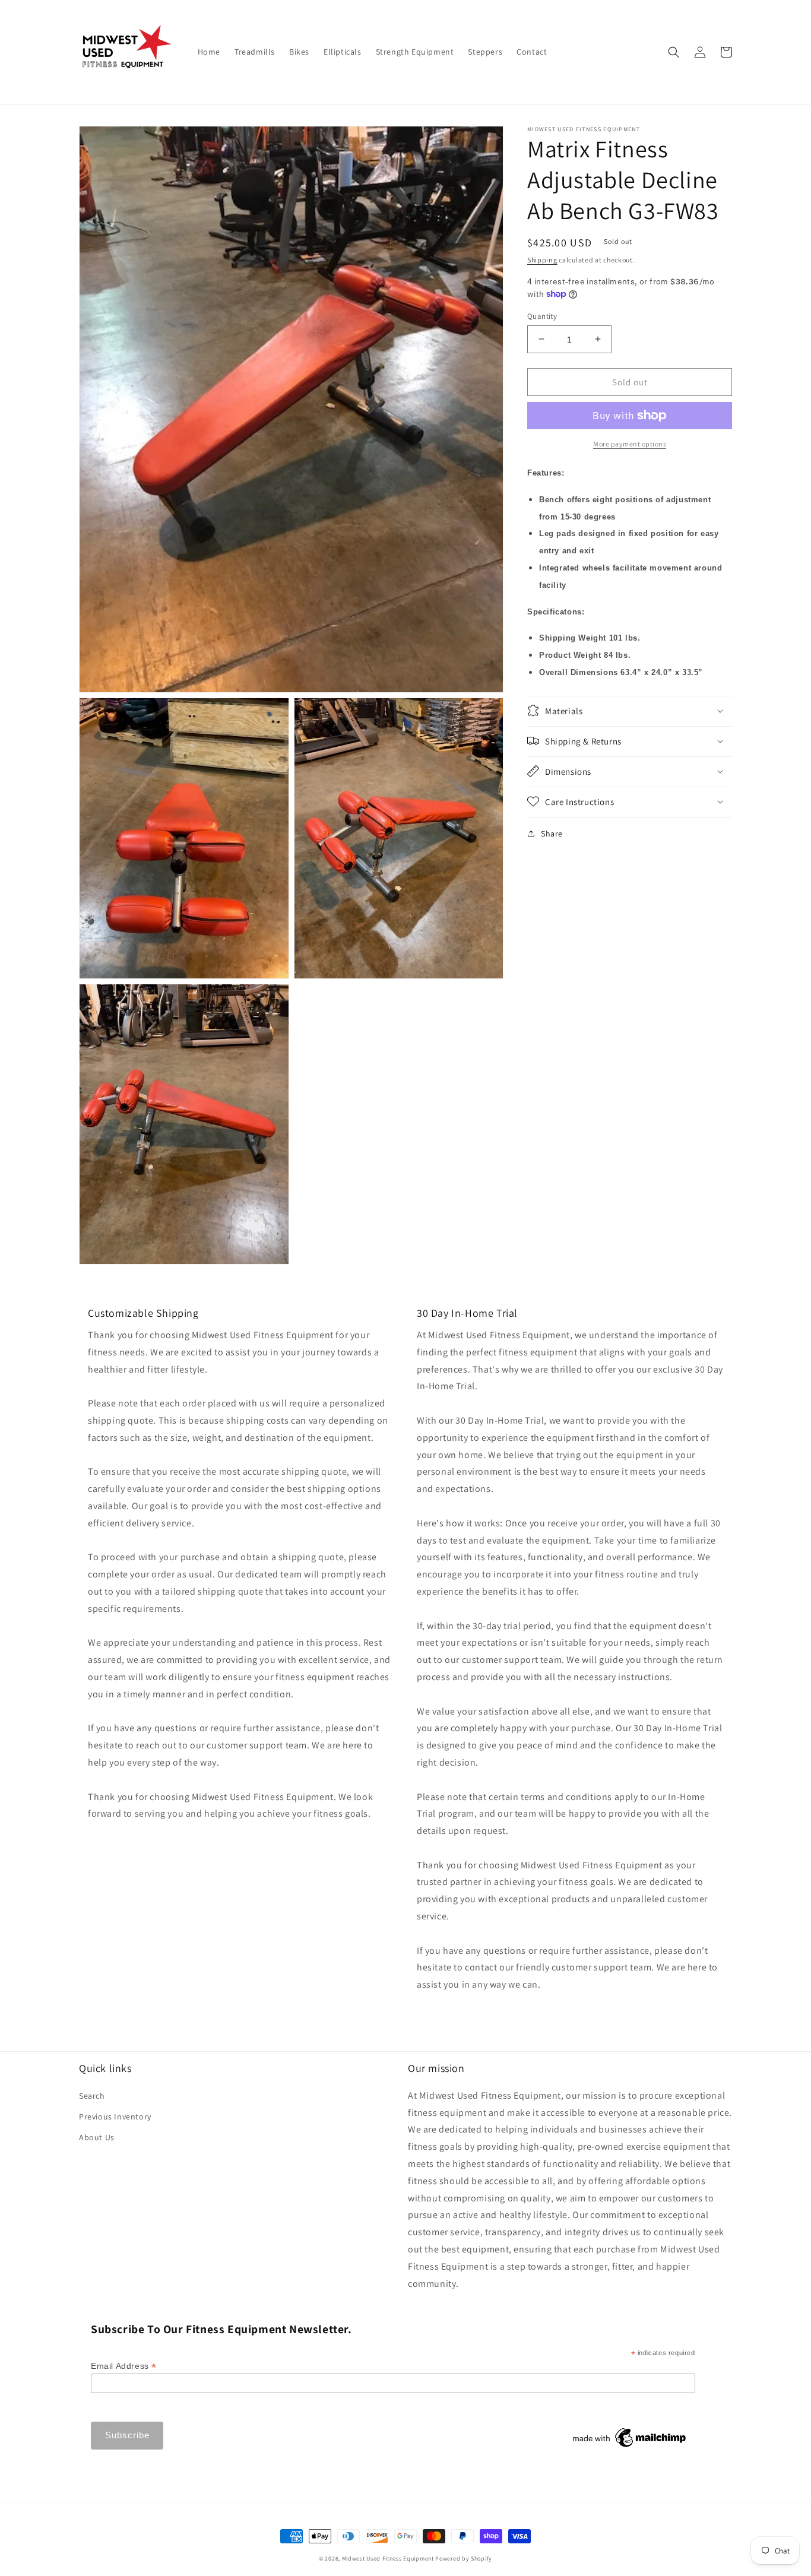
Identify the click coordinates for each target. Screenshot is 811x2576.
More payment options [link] (630, 444)
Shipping (542, 260)
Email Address (124, 2366)
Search (92, 2096)
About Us (97, 2137)
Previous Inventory (115, 2116)
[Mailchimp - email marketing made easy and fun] (630, 2447)
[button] (674, 52)
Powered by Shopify (464, 2558)
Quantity (542, 316)
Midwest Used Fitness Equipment (389, 2558)
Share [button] (552, 833)
